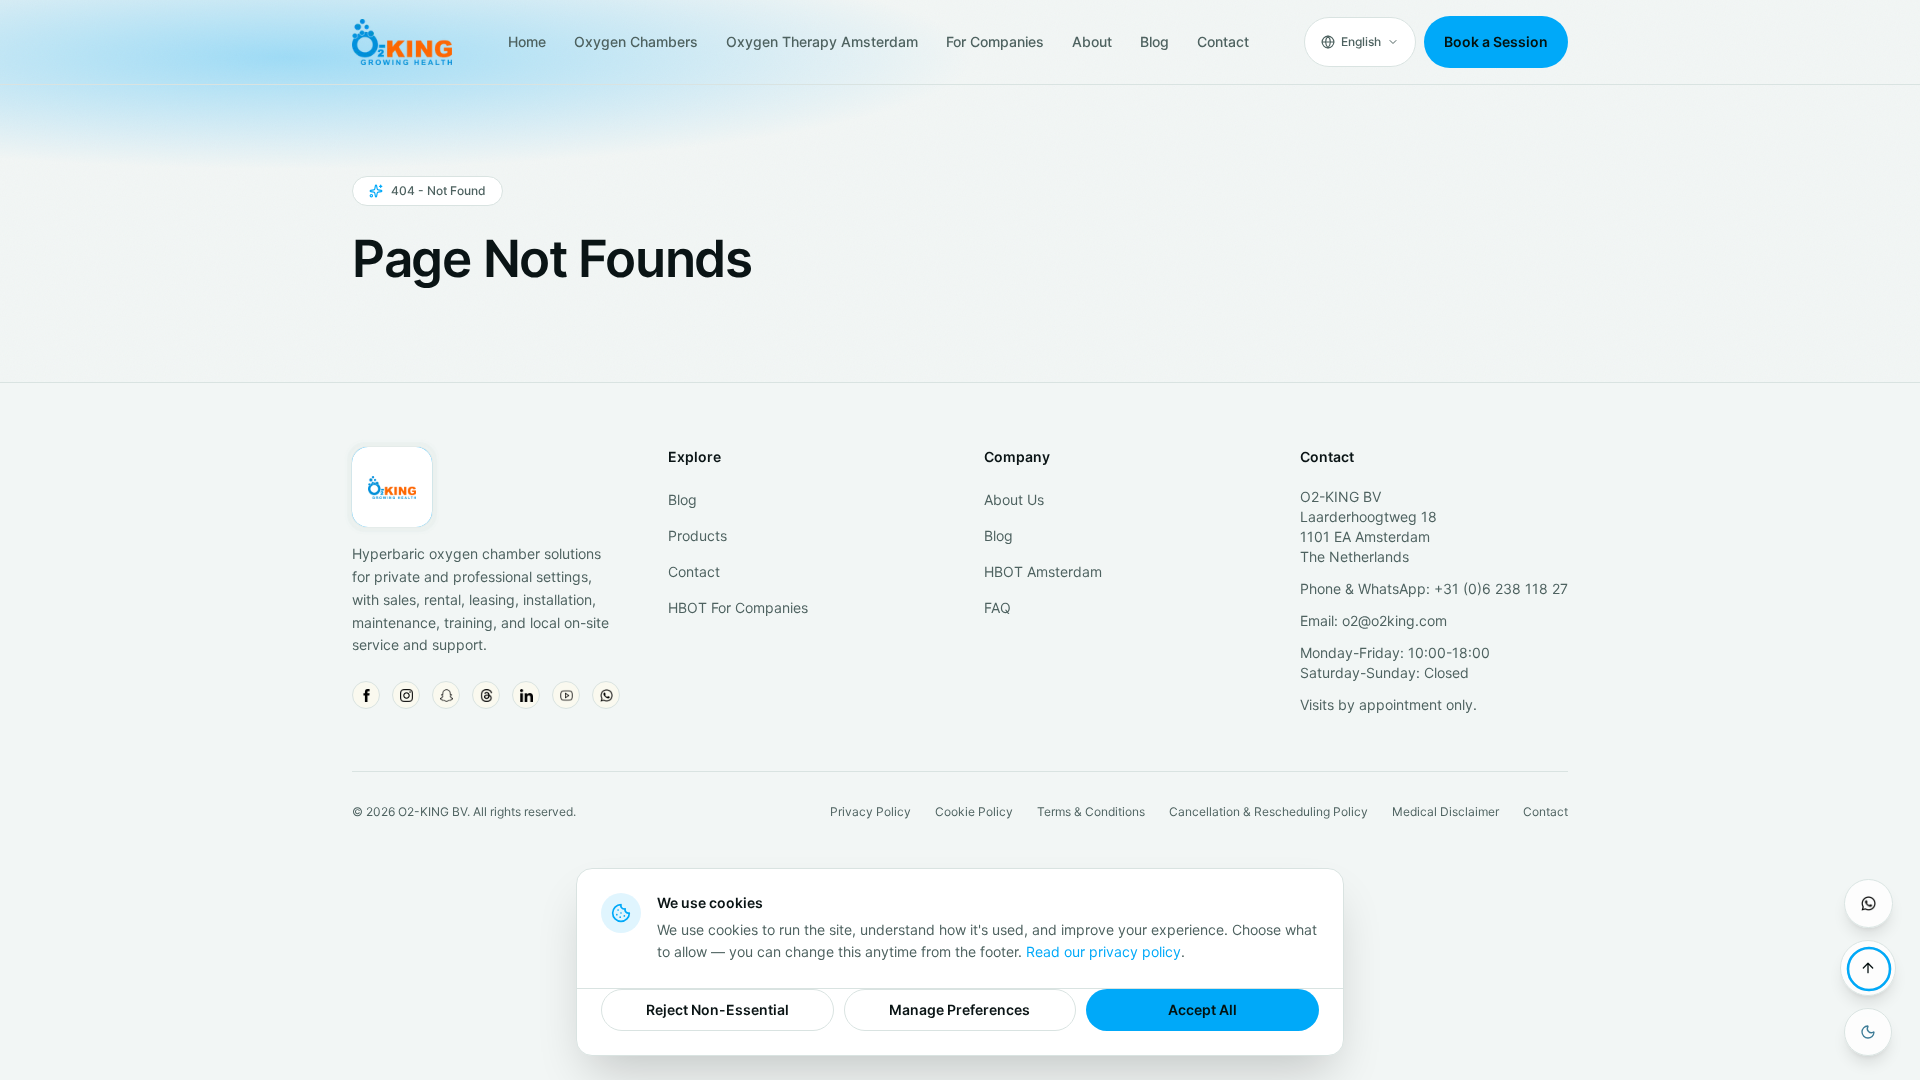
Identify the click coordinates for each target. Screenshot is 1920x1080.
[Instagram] (406, 695)
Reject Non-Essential (717, 1009)
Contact (1223, 41)
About (1092, 41)
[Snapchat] (446, 695)
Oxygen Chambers (636, 41)
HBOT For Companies (738, 607)
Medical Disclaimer (1445, 811)
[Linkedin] (526, 695)
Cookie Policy (974, 811)
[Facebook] (366, 695)
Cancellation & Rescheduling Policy (1268, 811)
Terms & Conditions (1091, 811)
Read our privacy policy (1103, 951)
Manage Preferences (959, 1009)
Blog (1154, 41)
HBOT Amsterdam (1043, 571)
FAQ (997, 607)
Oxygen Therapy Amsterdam (822, 41)
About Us (1014, 499)
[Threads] (486, 695)
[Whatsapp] (606, 695)
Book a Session (1496, 41)
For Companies (995, 41)
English (1361, 41)
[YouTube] (566, 695)
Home (527, 41)
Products (697, 535)
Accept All (1202, 1009)
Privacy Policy (870, 811)
